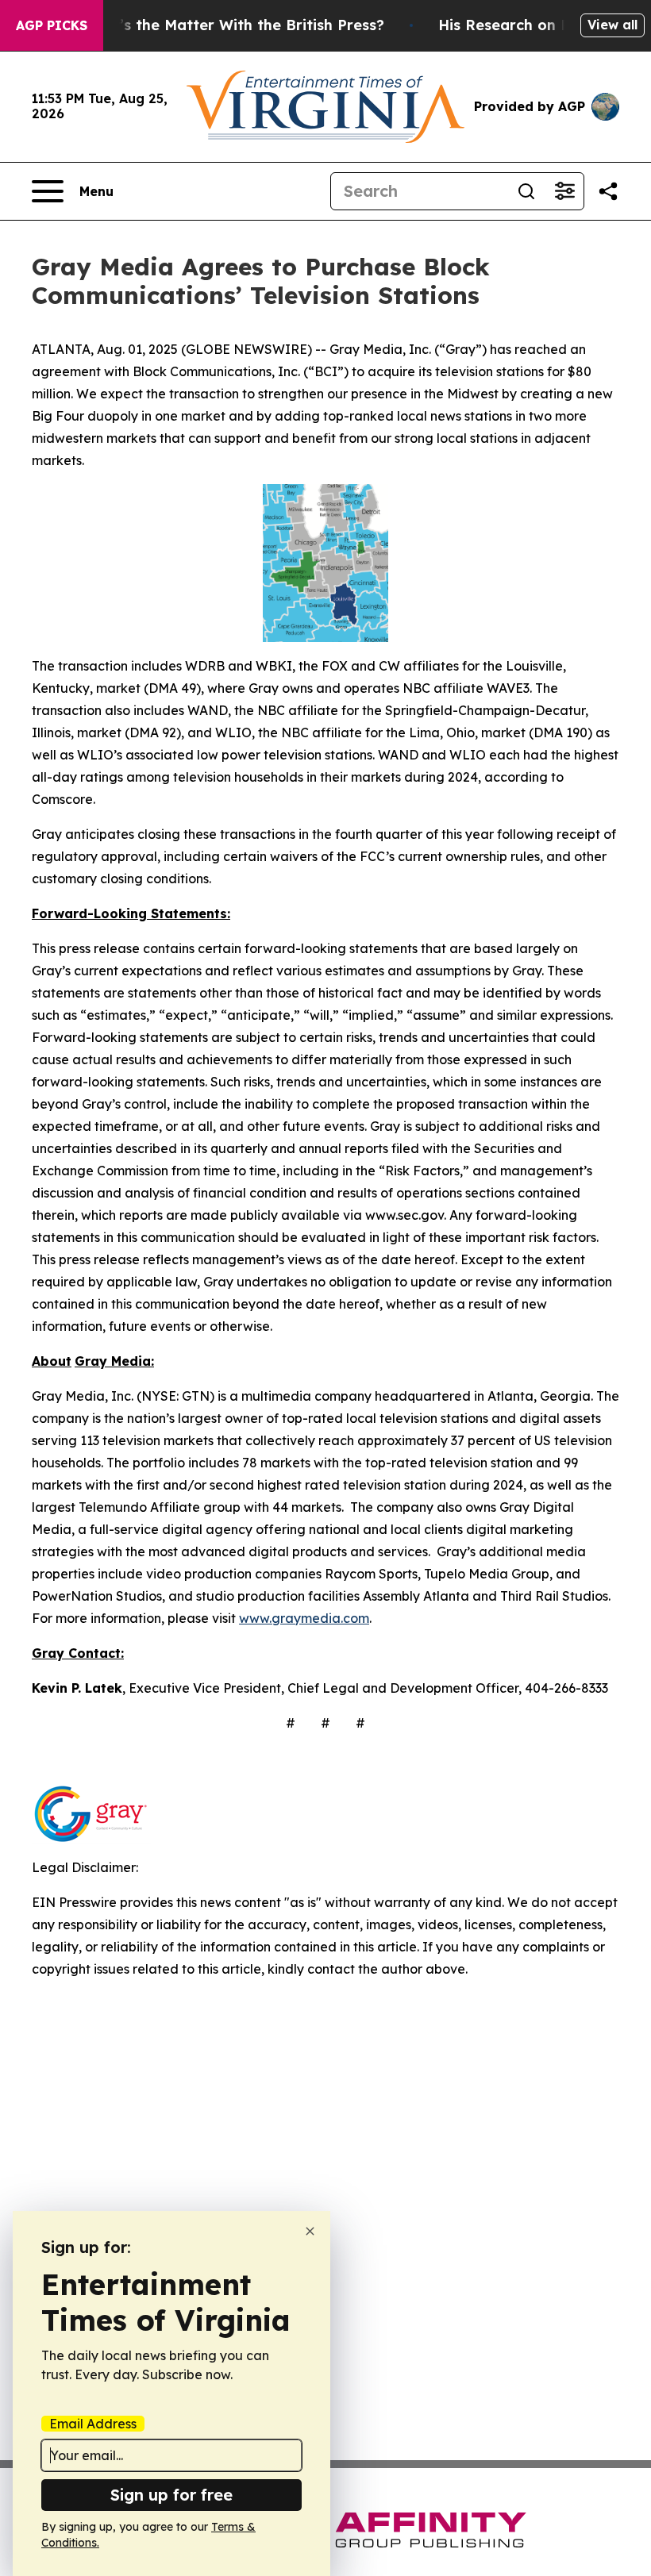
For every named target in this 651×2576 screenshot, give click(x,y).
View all (612, 25)
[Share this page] (608, 191)
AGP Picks (52, 25)
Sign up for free (171, 2495)
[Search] (526, 191)
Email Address (93, 2424)
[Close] (310, 2231)
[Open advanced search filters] (564, 191)
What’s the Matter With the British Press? (233, 25)
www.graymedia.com (304, 1618)
